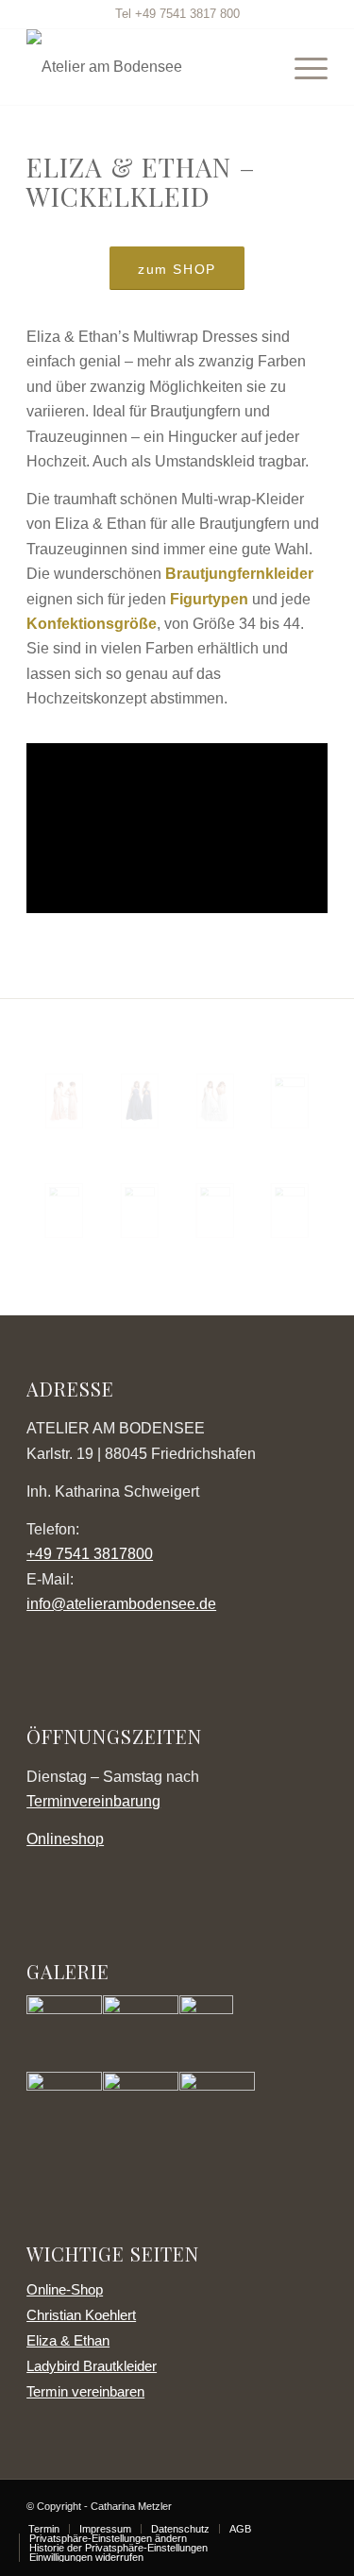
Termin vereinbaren (85, 2391)
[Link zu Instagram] (285, 2503)
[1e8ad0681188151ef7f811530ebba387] (64, 1101)
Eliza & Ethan (68, 2340)
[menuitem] (302, 67)
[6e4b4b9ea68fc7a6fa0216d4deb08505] (215, 1211)
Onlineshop (65, 1839)
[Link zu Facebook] (313, 2503)
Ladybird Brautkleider (92, 2366)
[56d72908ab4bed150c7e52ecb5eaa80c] (64, 1211)
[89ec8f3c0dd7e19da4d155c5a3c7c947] (290, 1101)
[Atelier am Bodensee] (147, 67)
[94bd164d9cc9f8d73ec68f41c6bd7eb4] (290, 1211)
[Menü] (302, 67)
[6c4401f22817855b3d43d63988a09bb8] (215, 1101)
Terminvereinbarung (93, 1801)
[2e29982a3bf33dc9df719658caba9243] (140, 1101)
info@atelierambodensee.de (121, 1604)
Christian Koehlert (81, 2315)
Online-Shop (65, 2289)
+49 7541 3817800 (90, 1554)
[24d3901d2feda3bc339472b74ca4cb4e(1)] (140, 1211)
